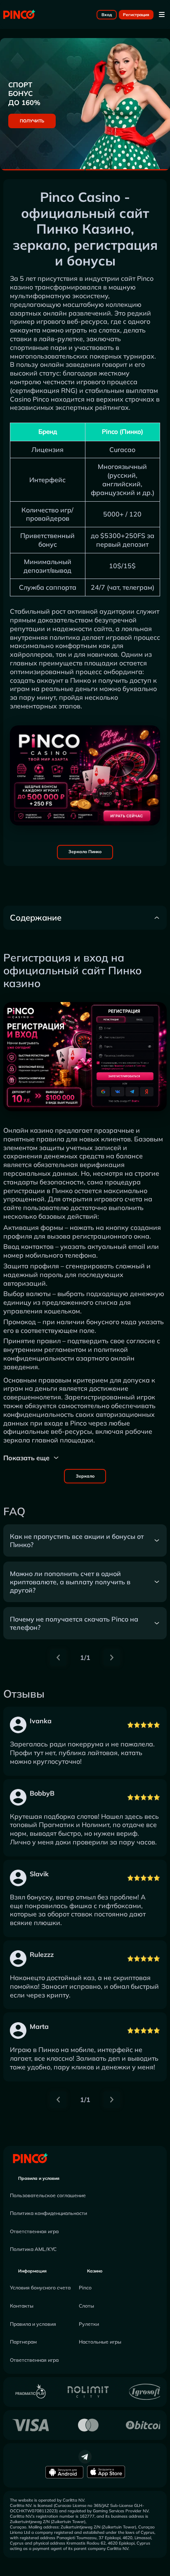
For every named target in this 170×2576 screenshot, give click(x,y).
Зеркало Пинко (85, 852)
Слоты (86, 2306)
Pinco (145, 278)
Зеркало (85, 1476)
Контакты (22, 2306)
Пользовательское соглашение (48, 2195)
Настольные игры (100, 2342)
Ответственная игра (34, 2231)
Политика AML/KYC (33, 2249)
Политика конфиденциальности (48, 2213)
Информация (32, 2271)
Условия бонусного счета (40, 2288)
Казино (95, 2271)
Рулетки (89, 2324)
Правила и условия (39, 2178)
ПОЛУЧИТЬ (32, 121)
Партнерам (23, 2342)
